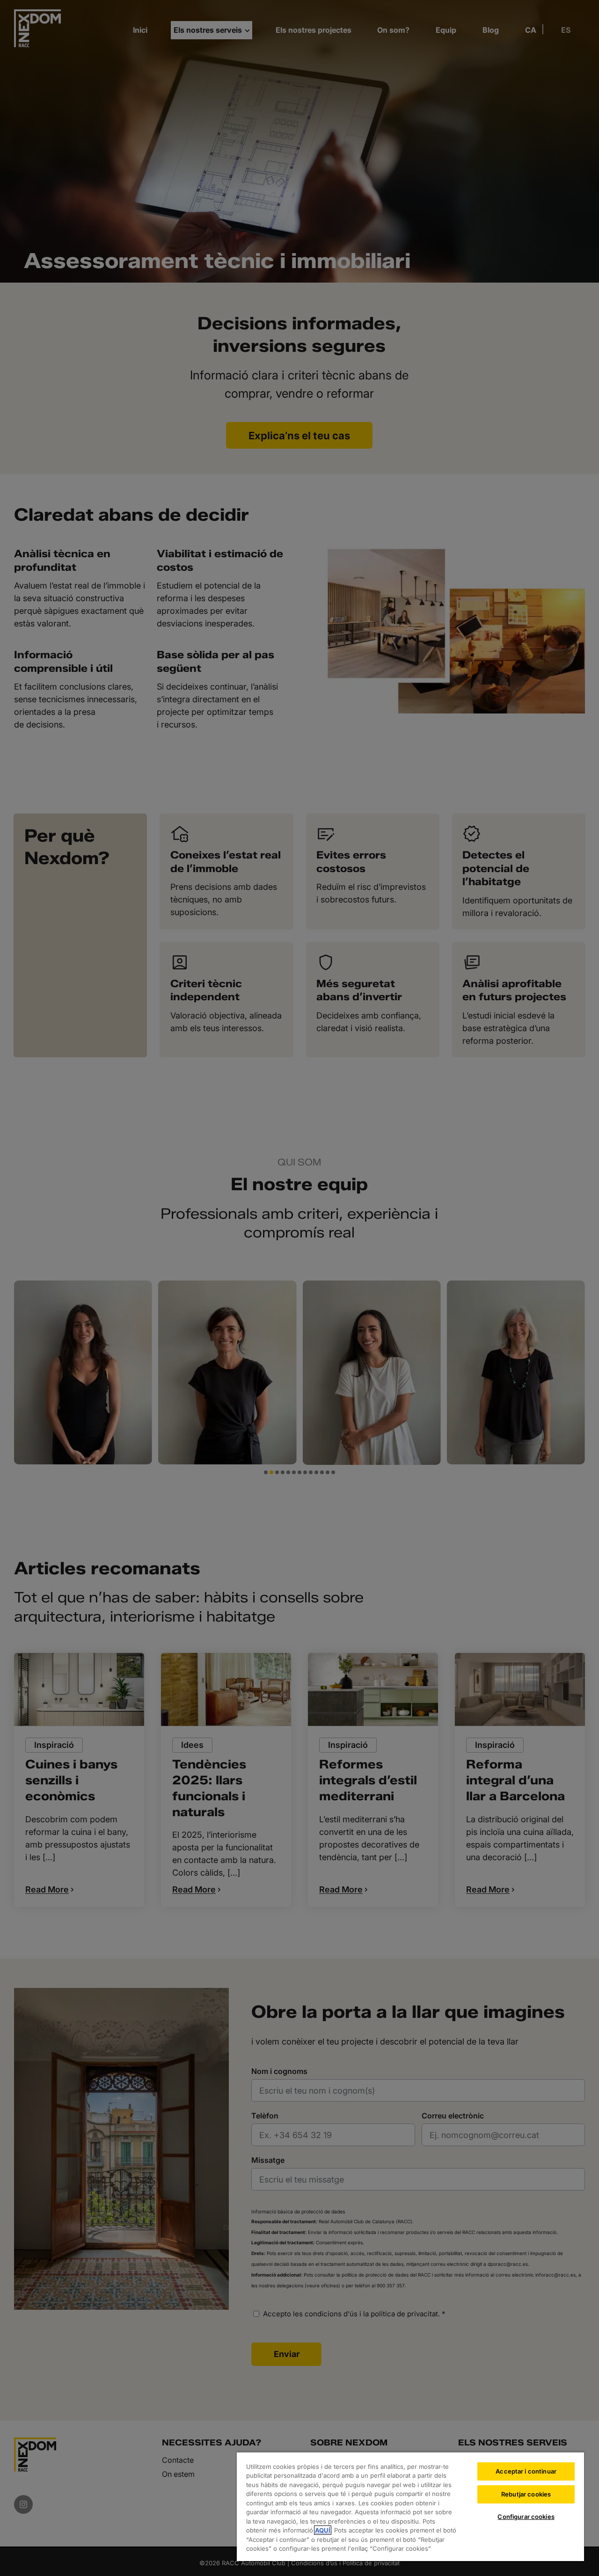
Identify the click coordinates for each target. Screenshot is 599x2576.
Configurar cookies (526, 2517)
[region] (410, 2506)
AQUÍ (323, 2530)
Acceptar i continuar (526, 2471)
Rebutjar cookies (526, 2494)
